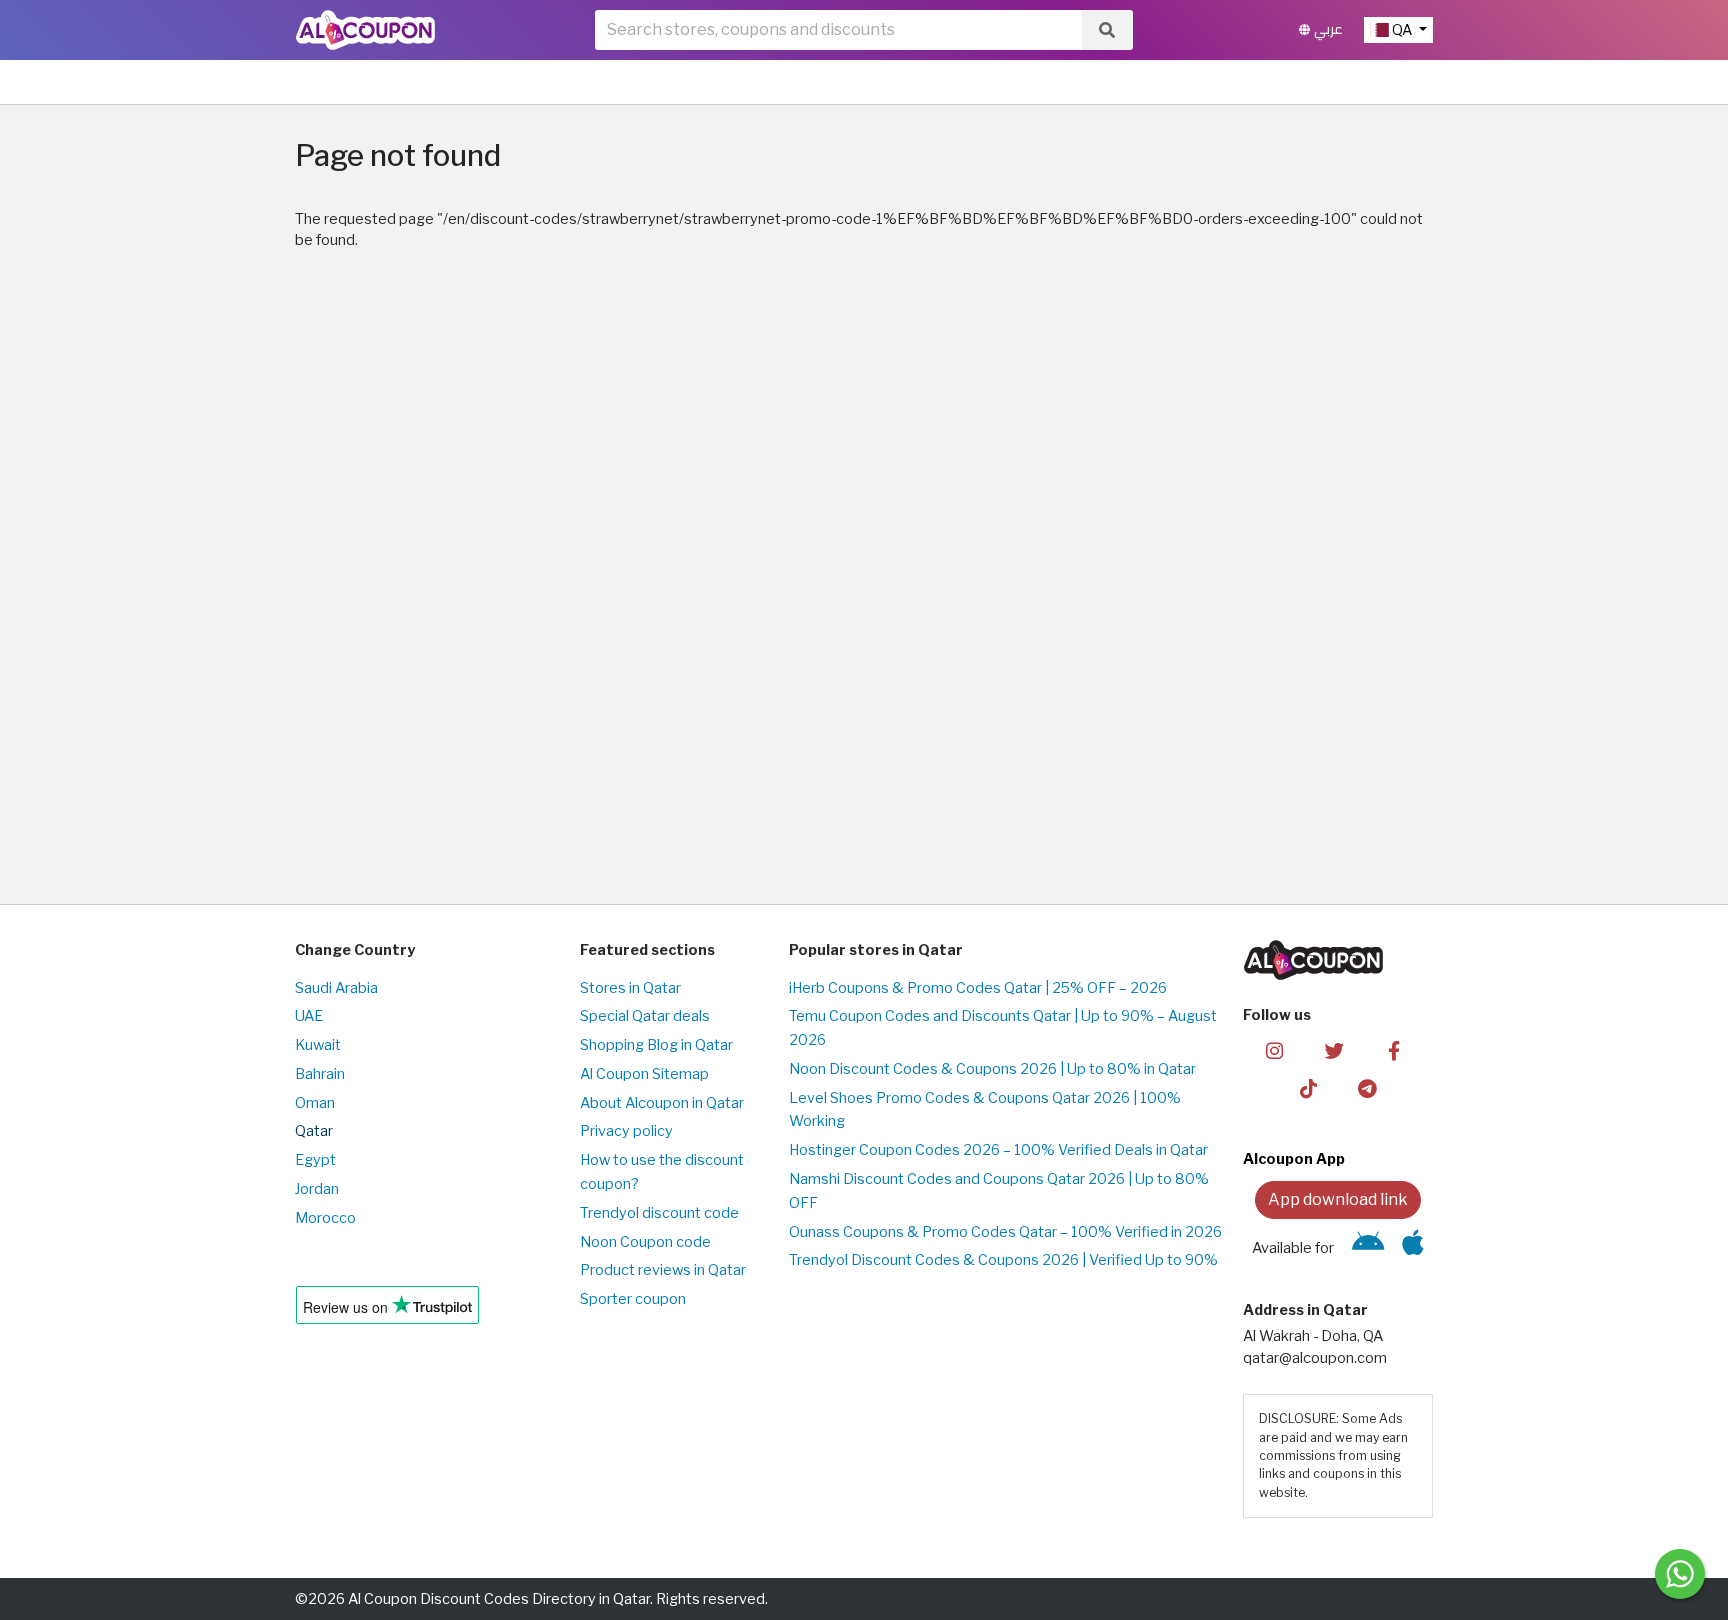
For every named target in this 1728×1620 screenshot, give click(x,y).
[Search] (1107, 30)
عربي (1326, 29)
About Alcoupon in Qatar (662, 1103)
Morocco (325, 1218)
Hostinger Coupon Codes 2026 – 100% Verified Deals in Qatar (998, 1150)
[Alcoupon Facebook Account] (1393, 1049)
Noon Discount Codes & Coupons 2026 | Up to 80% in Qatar (992, 1069)
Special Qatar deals (645, 1016)
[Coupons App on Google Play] (1368, 1248)
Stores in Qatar (630, 988)
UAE (309, 1016)
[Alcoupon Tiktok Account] (1308, 1088)
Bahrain (320, 1074)
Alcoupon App (1294, 1159)
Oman (315, 1103)
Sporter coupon (633, 1299)
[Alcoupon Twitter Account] (1334, 1049)
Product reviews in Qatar (663, 1270)
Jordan (317, 1189)
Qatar (314, 1131)
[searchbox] (838, 30)
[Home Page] (365, 29)
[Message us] (1680, 1574)
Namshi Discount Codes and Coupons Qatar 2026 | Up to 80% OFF (999, 1191)
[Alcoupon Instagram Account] (1274, 1049)
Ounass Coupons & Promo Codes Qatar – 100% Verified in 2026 (1005, 1232)
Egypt (315, 1160)
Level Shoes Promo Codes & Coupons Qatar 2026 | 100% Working (985, 1110)
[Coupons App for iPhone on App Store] (1413, 1248)
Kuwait (318, 1045)
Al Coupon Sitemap (644, 1074)
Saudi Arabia (336, 988)
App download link (1338, 1199)
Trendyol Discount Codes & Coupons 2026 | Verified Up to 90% (1003, 1260)
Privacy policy (626, 1131)
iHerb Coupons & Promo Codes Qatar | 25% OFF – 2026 (978, 988)
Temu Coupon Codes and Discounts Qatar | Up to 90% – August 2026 (1003, 1028)
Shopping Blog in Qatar (656, 1045)
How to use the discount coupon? (662, 1172)
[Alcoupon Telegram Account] (1368, 1088)
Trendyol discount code (659, 1213)
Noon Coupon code (645, 1242)
